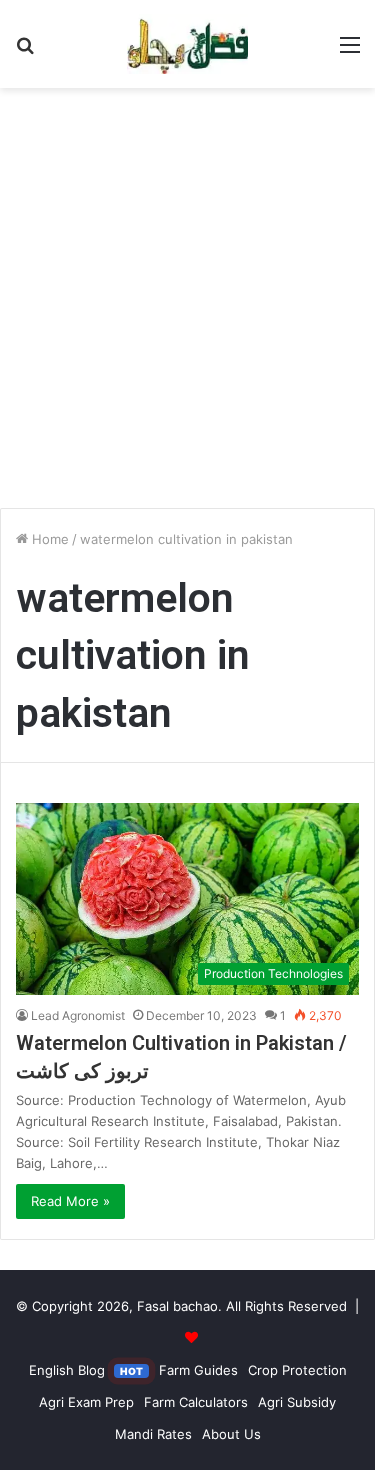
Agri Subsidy (297, 1402)
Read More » (70, 1201)
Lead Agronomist (78, 1015)
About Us (231, 1434)
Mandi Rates (153, 1434)
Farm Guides (198, 1370)
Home (48, 539)
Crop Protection (297, 1370)
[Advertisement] (187, 305)
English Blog (86, 1370)
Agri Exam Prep (86, 1402)
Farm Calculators (196, 1402)
